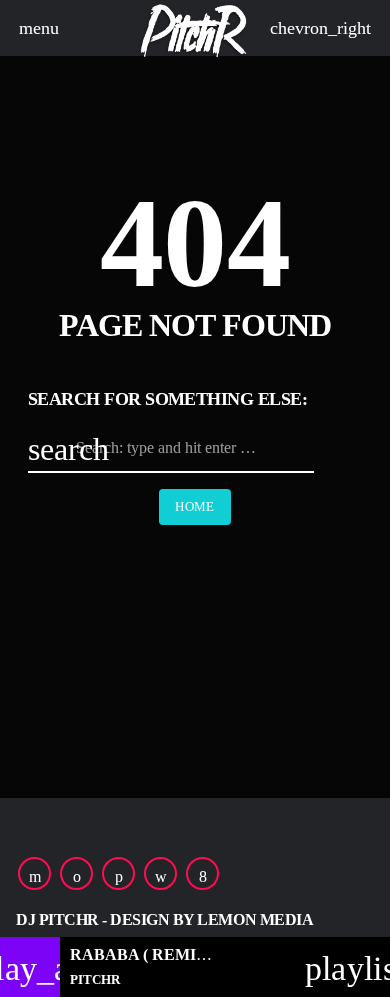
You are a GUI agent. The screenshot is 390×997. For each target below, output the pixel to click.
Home (195, 506)
